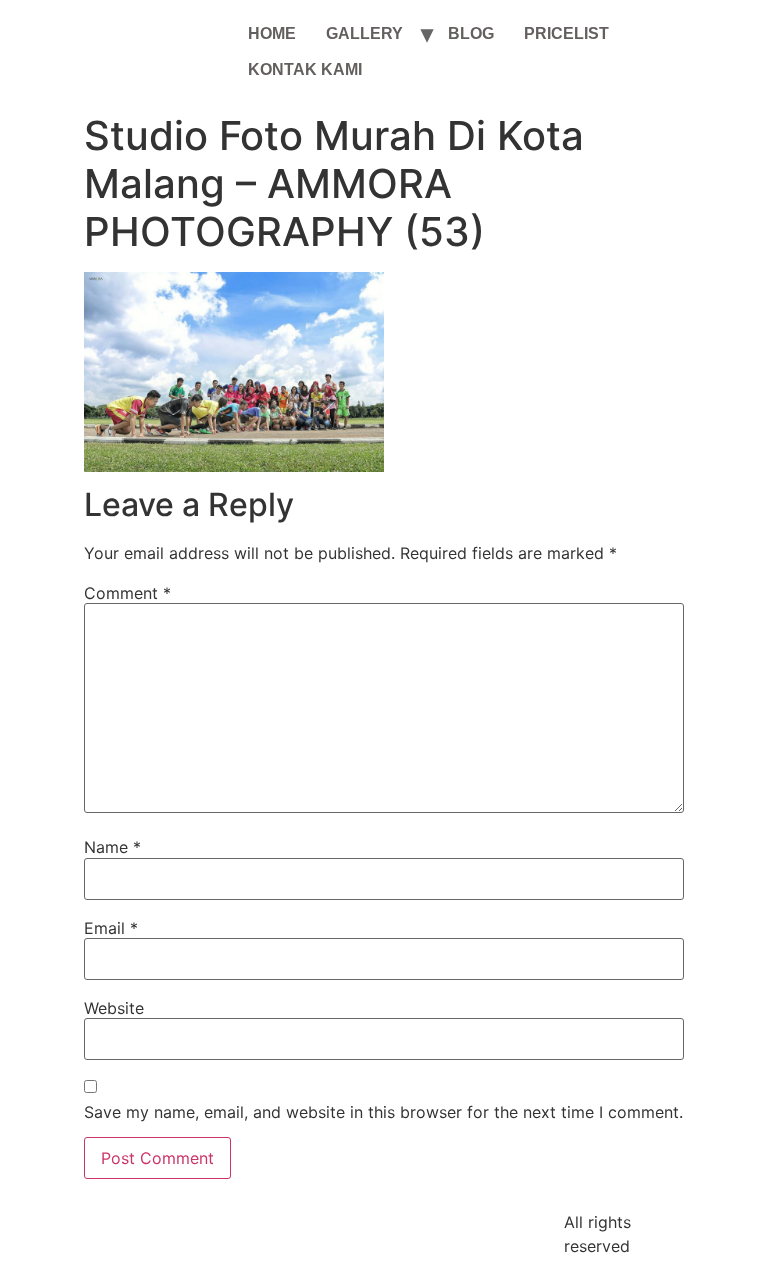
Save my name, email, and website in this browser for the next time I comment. (383, 1112)
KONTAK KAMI (305, 69)
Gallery (364, 33)
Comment (127, 593)
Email (111, 928)
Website (114, 1008)
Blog (471, 33)
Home (272, 33)
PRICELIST (566, 33)
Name (112, 847)
